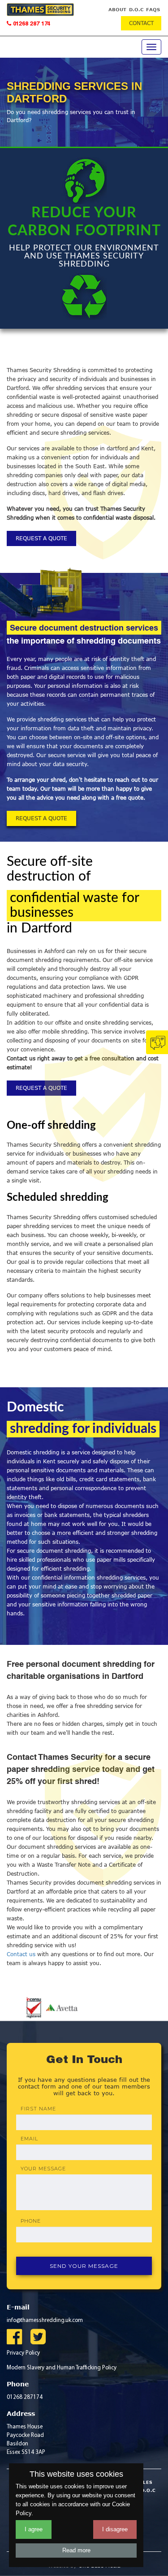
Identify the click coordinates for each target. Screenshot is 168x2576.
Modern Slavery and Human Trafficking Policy (62, 2368)
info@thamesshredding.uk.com (45, 2320)
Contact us (22, 1954)
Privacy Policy (23, 2353)
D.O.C (136, 9)
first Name (38, 2109)
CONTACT (141, 23)
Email (29, 2139)
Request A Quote (41, 538)
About (117, 9)
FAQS (153, 9)
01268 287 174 (31, 24)
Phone (31, 2221)
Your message (43, 2169)
